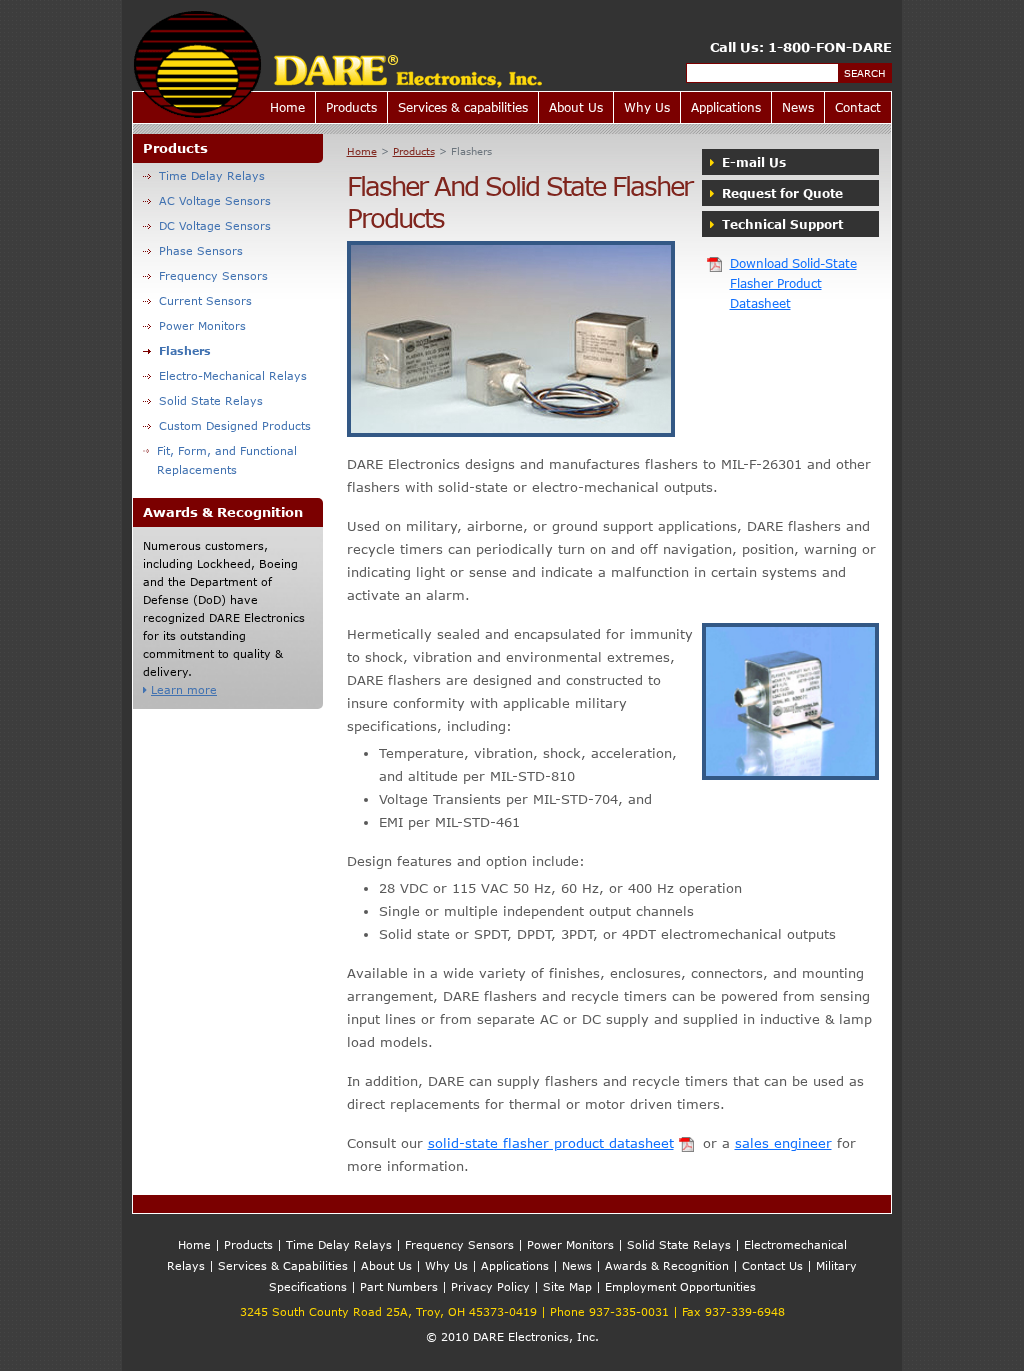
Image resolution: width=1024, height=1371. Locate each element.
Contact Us (772, 1265)
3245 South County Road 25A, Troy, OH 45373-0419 (388, 1311)
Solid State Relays (211, 400)
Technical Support (780, 224)
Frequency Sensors (213, 275)
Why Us (647, 107)
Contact (858, 107)
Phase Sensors (201, 250)
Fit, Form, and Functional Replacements (227, 460)
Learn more (184, 689)
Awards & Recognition (667, 1265)
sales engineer (783, 1143)
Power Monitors (202, 325)
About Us (576, 107)
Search (865, 73)
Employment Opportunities (680, 1286)
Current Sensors (205, 300)
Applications (726, 107)
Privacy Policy (490, 1286)
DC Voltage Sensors (215, 225)
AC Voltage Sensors (215, 200)
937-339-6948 (745, 1311)
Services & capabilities (463, 107)
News (798, 107)
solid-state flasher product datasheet (551, 1143)
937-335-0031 (629, 1311)
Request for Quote (780, 193)
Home (287, 107)
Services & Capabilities (283, 1265)
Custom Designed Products (235, 425)
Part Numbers (399, 1286)
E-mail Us (752, 162)
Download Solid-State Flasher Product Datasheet (793, 283)
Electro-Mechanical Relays (233, 375)
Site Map (567, 1286)
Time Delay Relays (212, 175)
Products (351, 107)
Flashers (185, 350)
